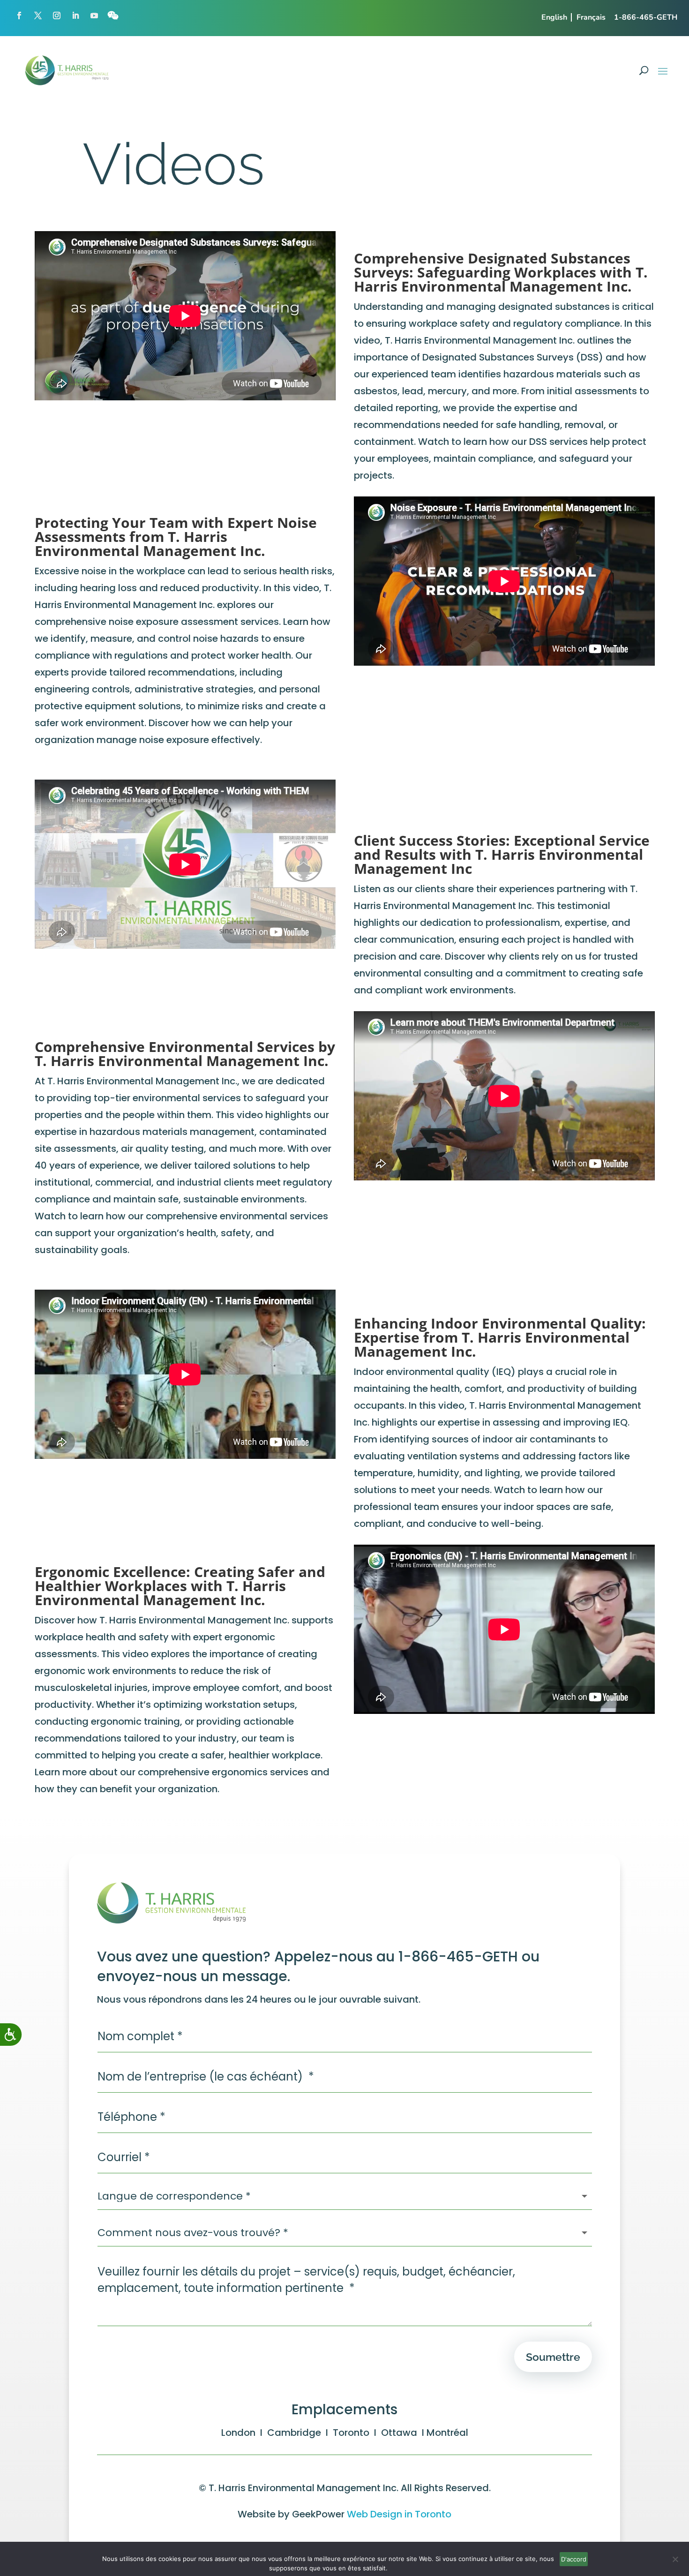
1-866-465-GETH (646, 17)
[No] (675, 2561)
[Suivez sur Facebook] (19, 15)
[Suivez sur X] (38, 15)
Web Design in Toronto (399, 2514)
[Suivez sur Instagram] (57, 15)
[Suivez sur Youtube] (94, 15)
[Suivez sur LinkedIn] (75, 15)
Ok (574, 2559)
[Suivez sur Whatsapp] (113, 15)
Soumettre (553, 2357)
